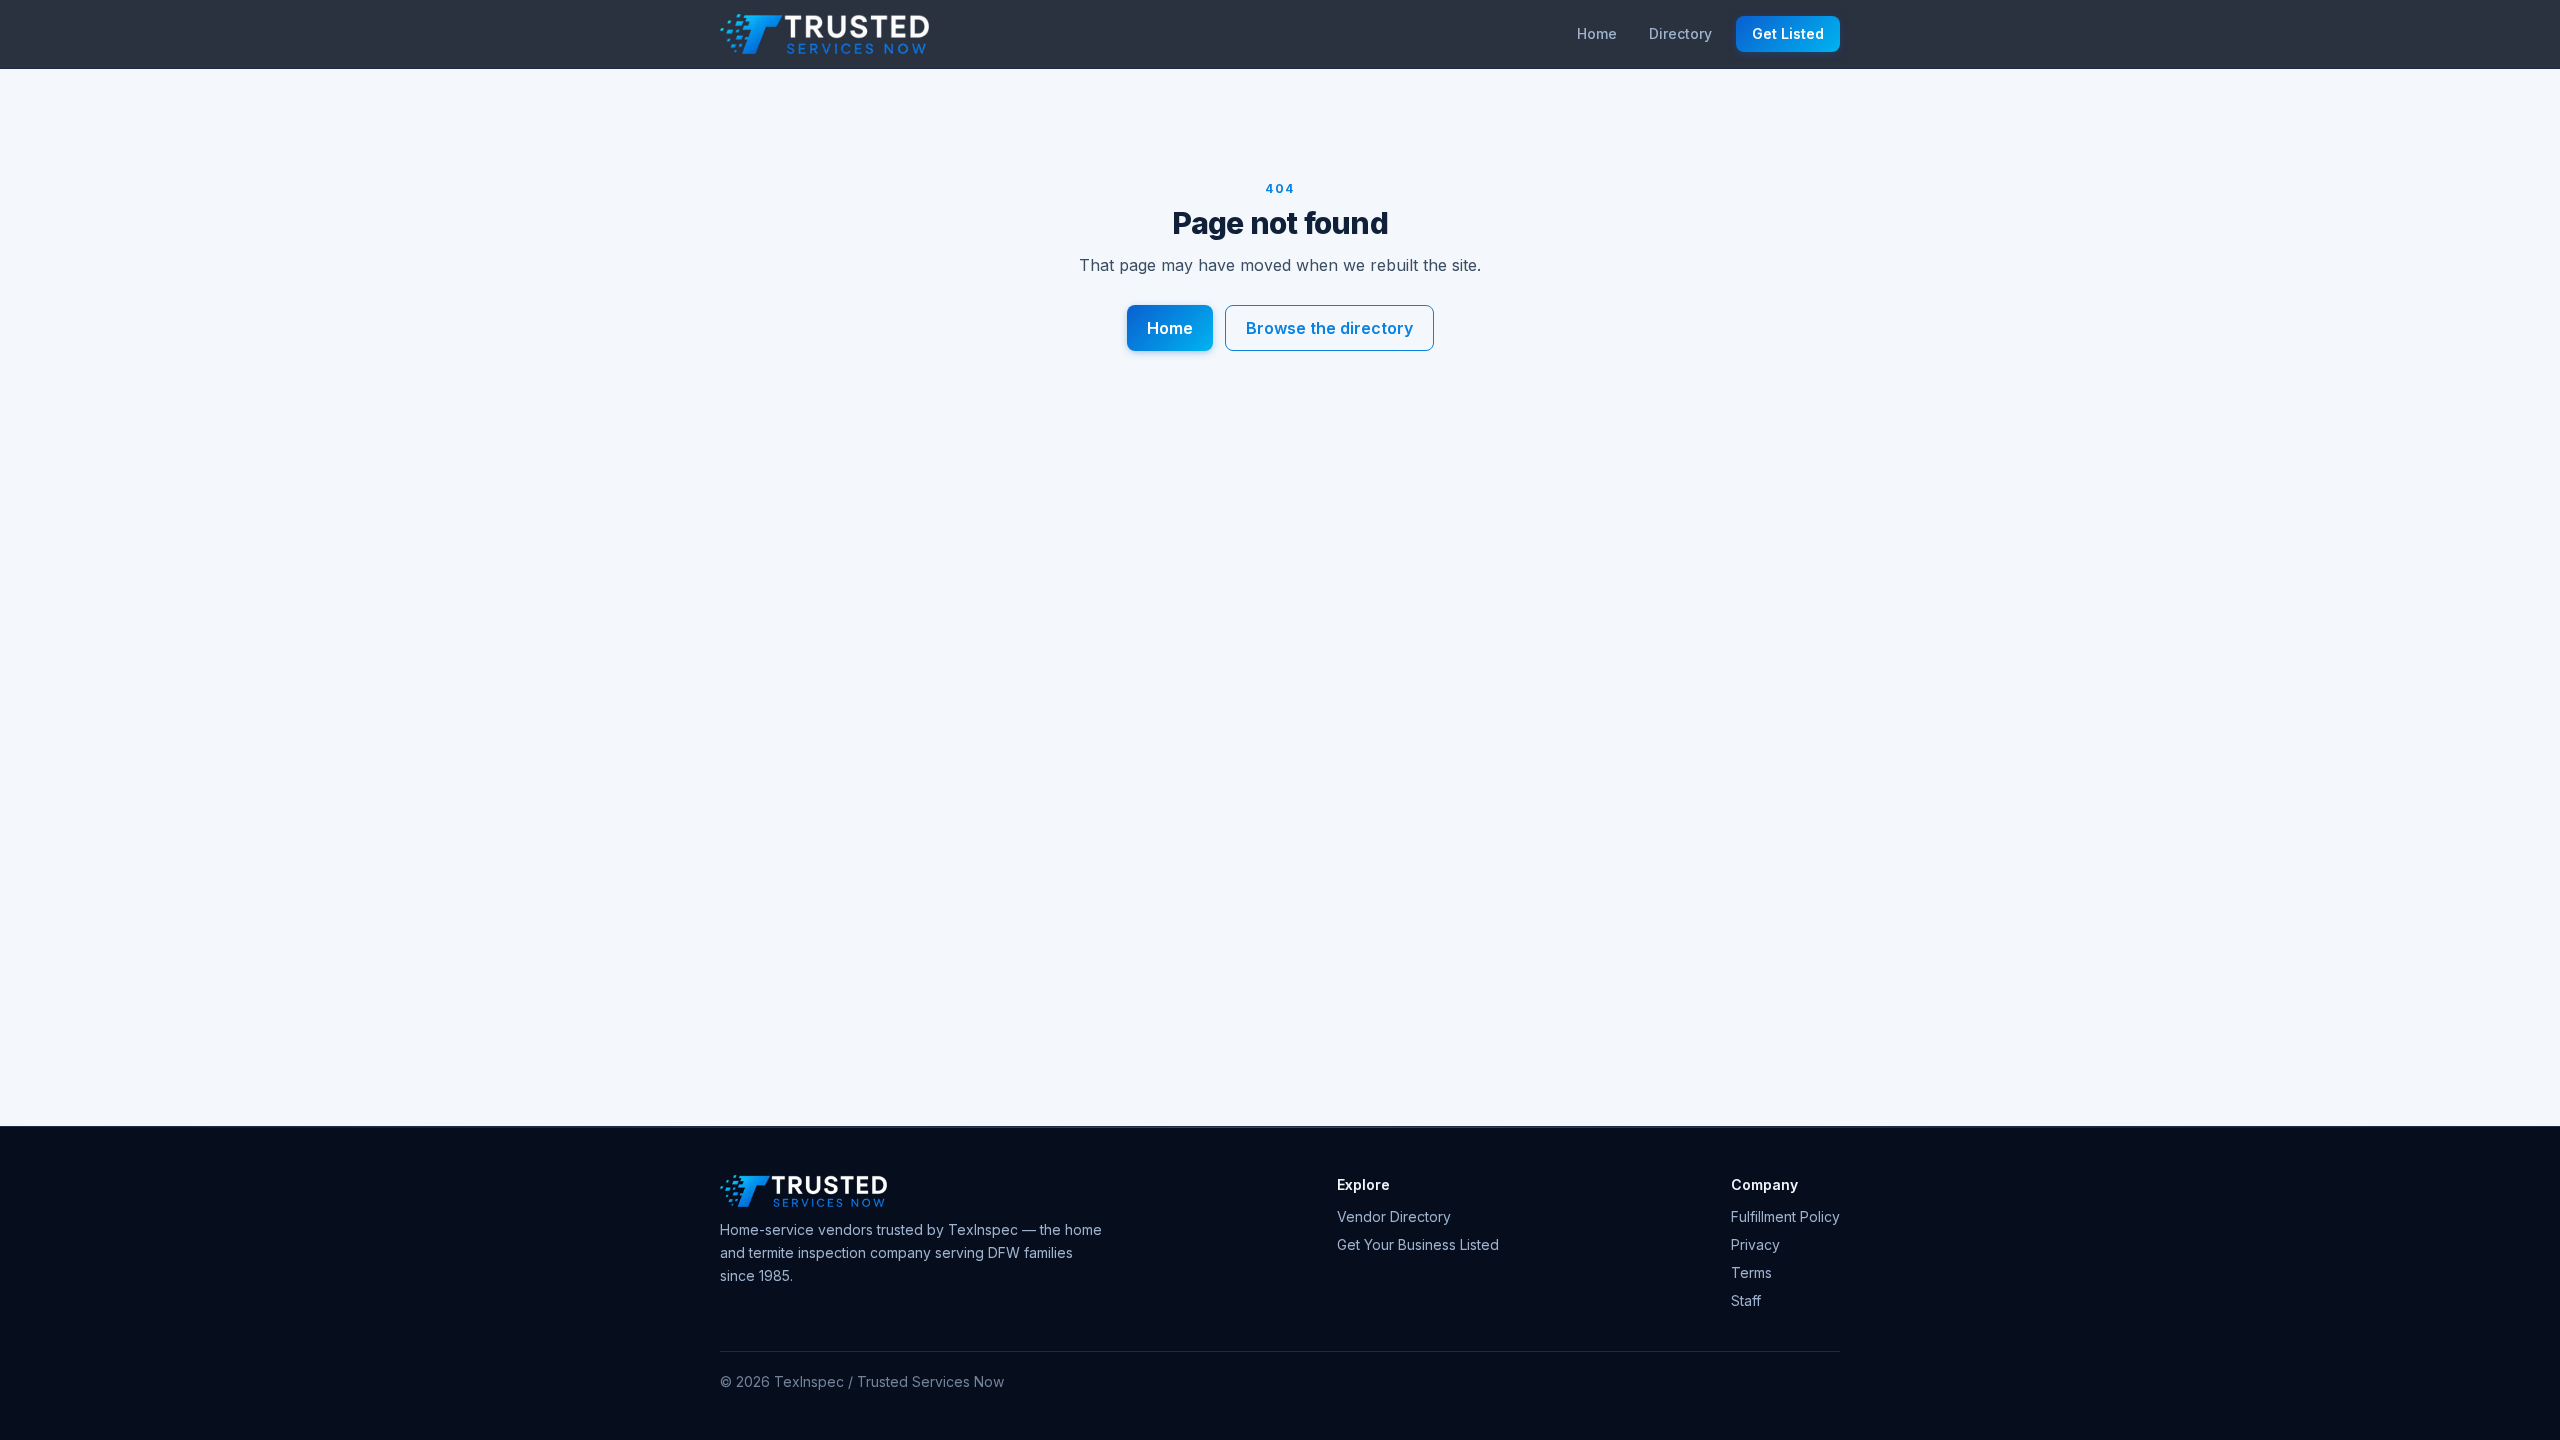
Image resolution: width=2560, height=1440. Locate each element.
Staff (1746, 1300)
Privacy (1755, 1244)
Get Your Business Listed (1418, 1244)
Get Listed (1788, 33)
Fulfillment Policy (1785, 1216)
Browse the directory (1329, 328)
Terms (1751, 1272)
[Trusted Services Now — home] (824, 34)
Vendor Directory (1394, 1216)
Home (1597, 33)
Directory (1680, 33)
